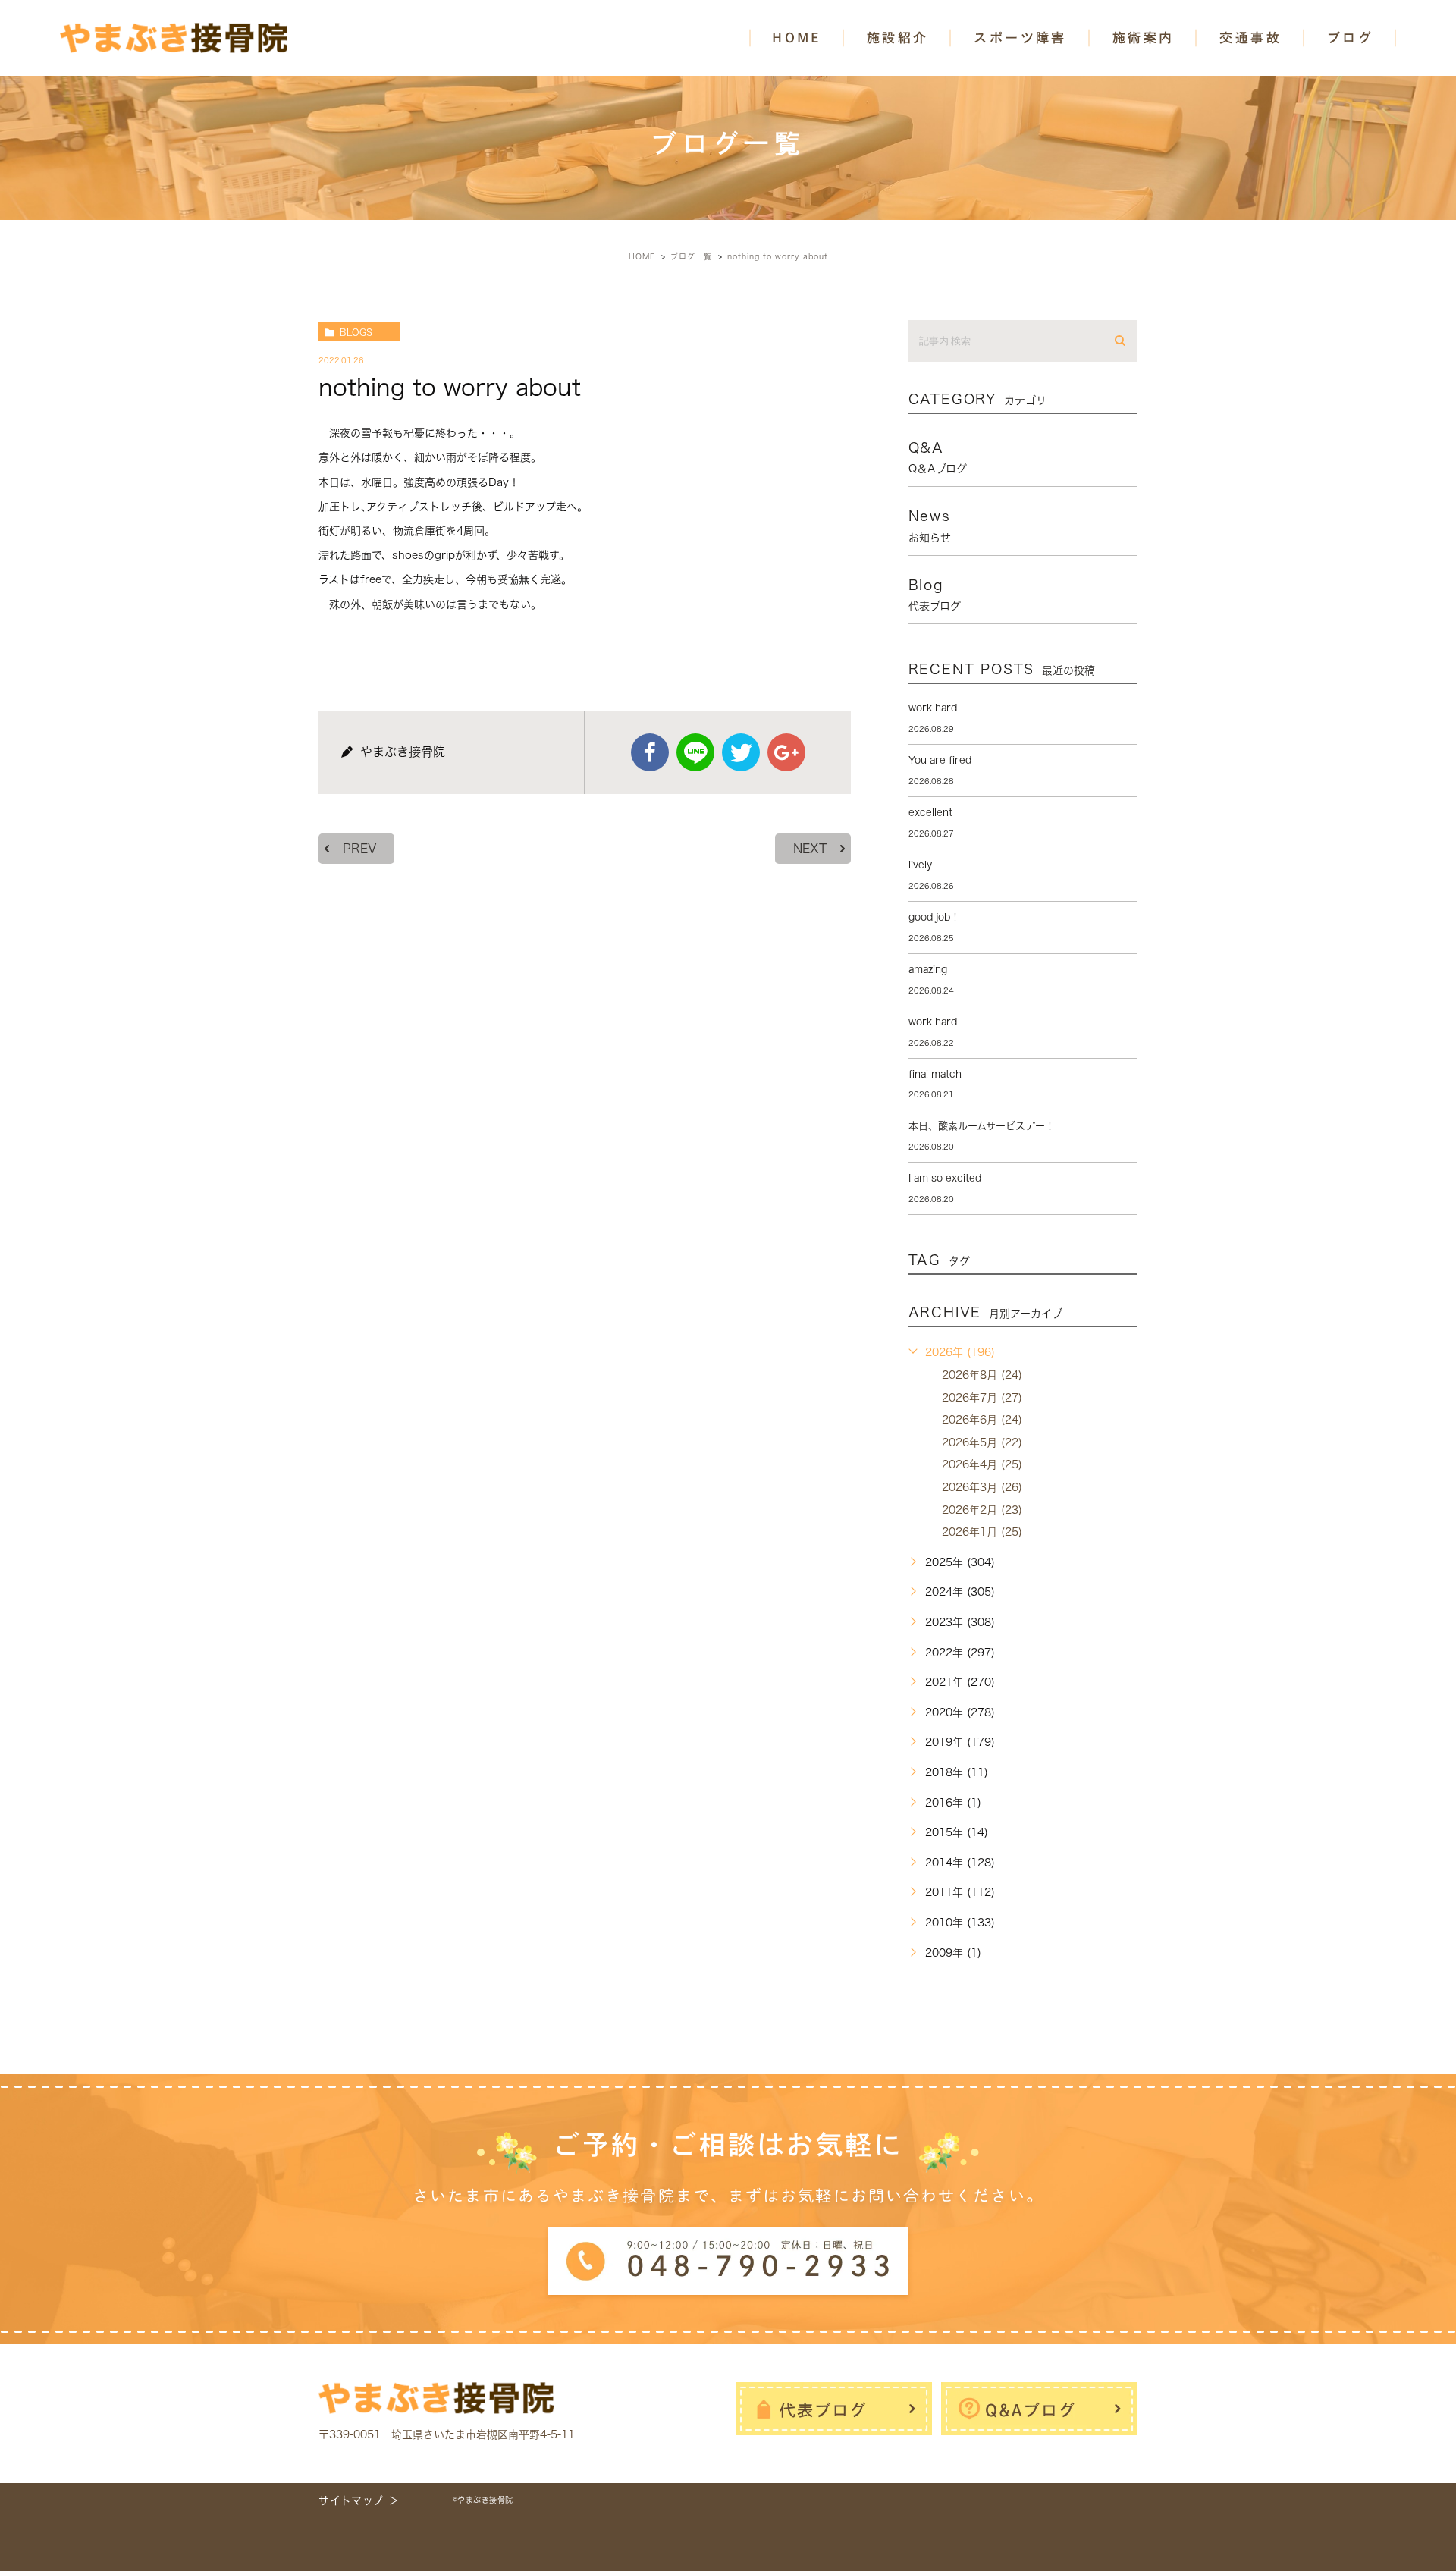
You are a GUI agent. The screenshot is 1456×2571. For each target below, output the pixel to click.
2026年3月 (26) (982, 1487)
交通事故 (1250, 38)
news (930, 526)
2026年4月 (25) (982, 1464)
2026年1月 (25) (982, 1532)
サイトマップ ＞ (359, 2500)
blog (935, 595)
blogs (356, 332)
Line (695, 752)
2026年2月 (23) (982, 1510)
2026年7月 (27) (982, 1398)
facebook (650, 752)
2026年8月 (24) (982, 1375)
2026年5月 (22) (982, 1442)
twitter (741, 752)
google (786, 752)
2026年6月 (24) (982, 1420)
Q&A (938, 457)
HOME (797, 38)
